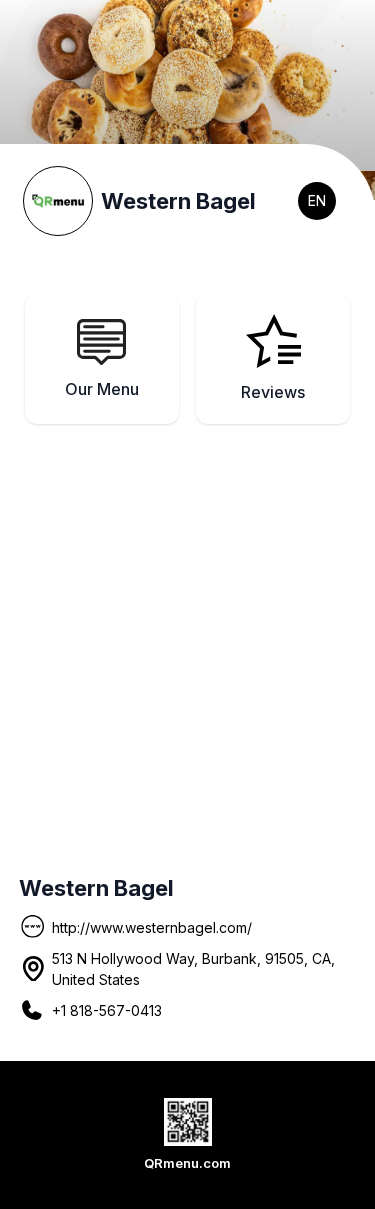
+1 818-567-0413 (107, 1010)
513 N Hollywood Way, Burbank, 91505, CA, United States (193, 969)
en (317, 200)
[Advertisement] (187, 639)
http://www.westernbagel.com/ (152, 927)
